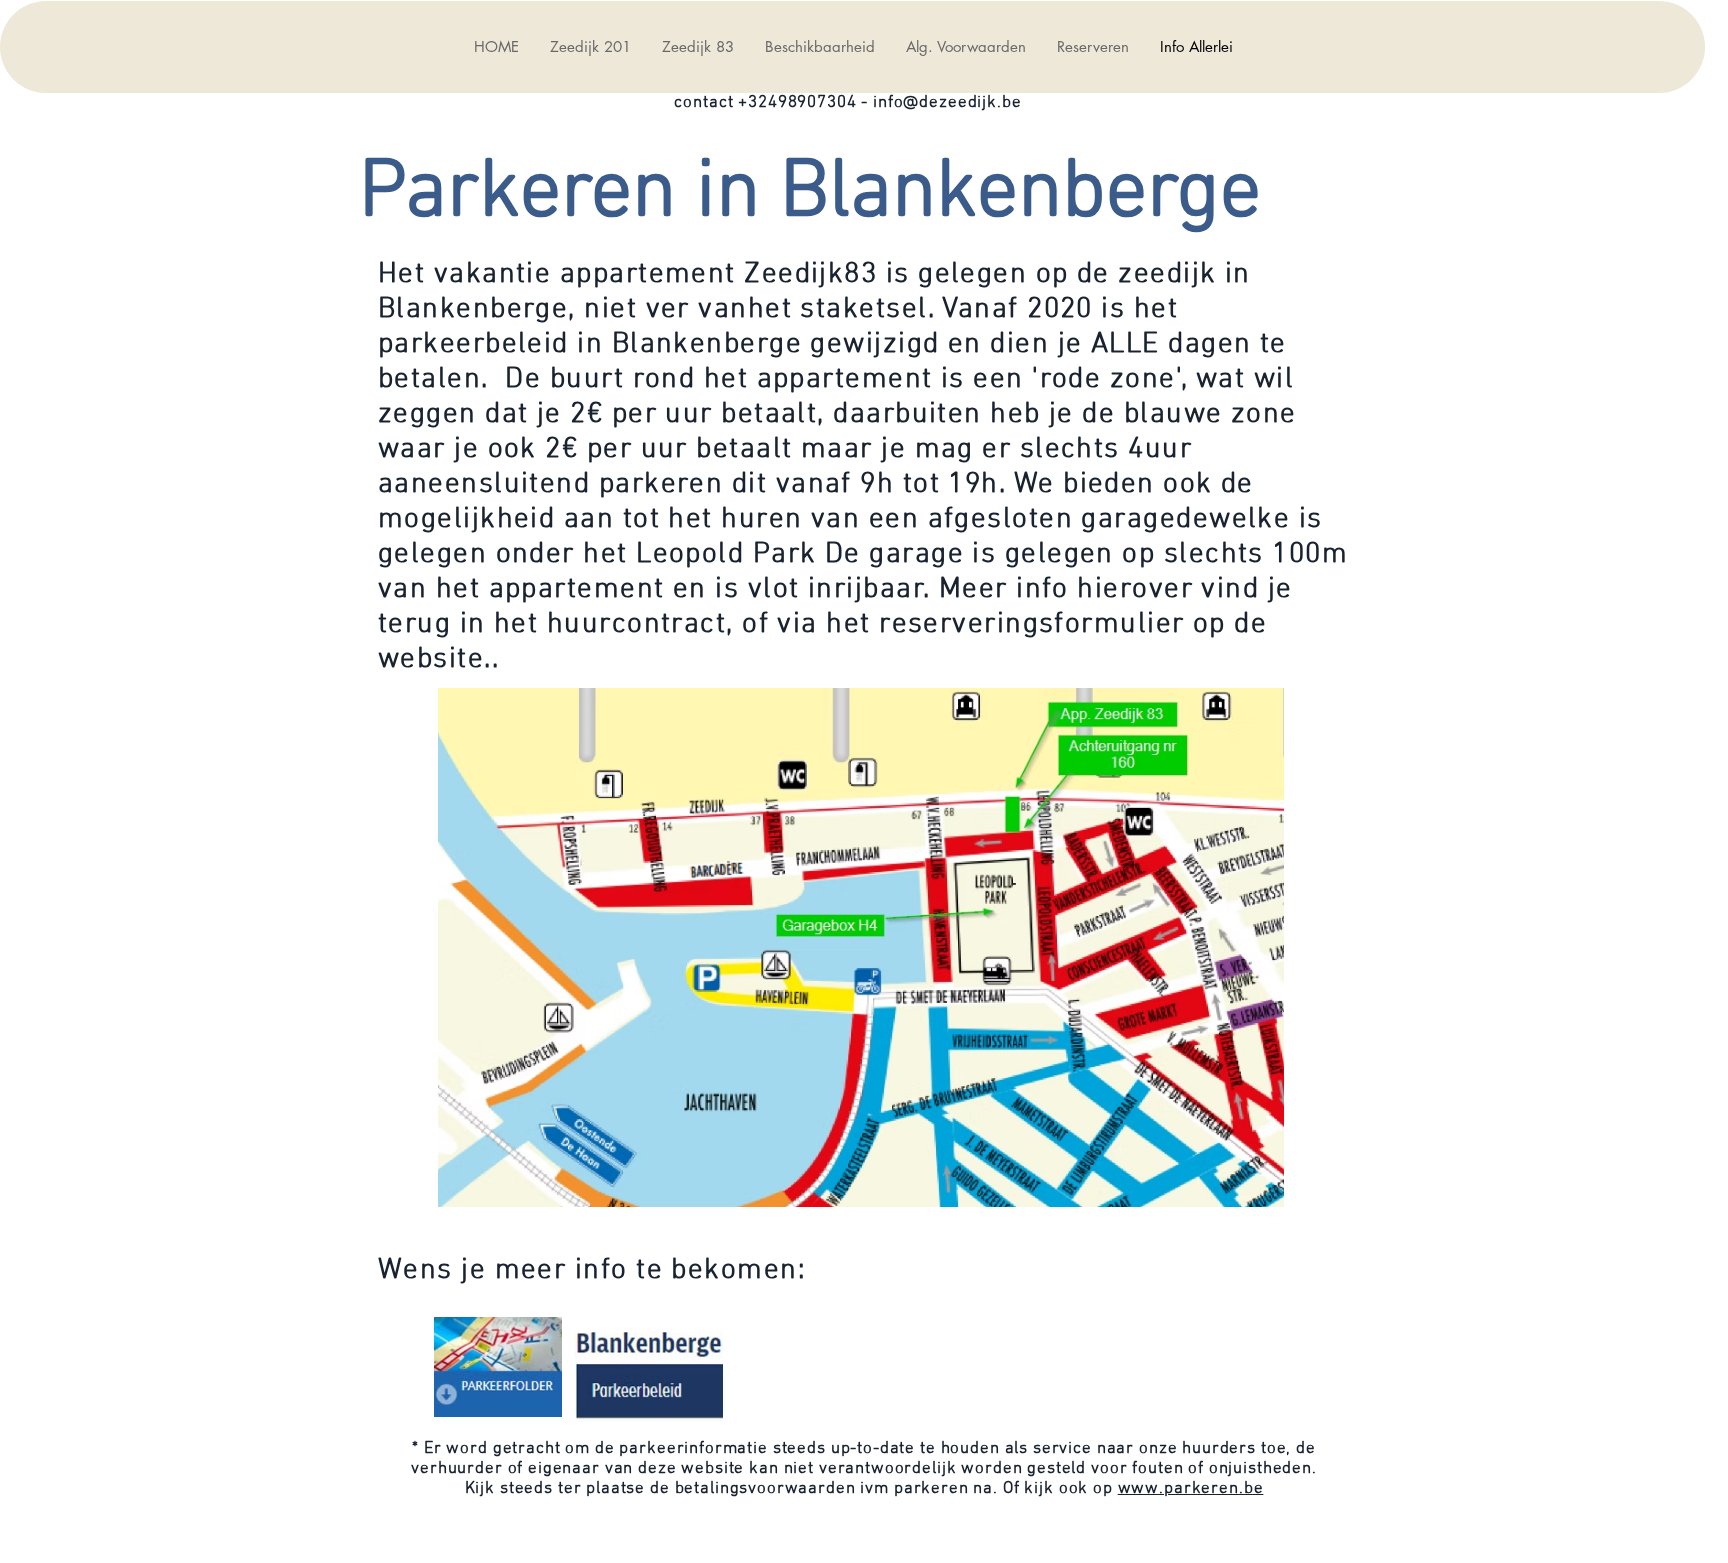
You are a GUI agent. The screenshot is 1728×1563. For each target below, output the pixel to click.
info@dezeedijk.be (947, 103)
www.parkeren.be (1191, 1489)
